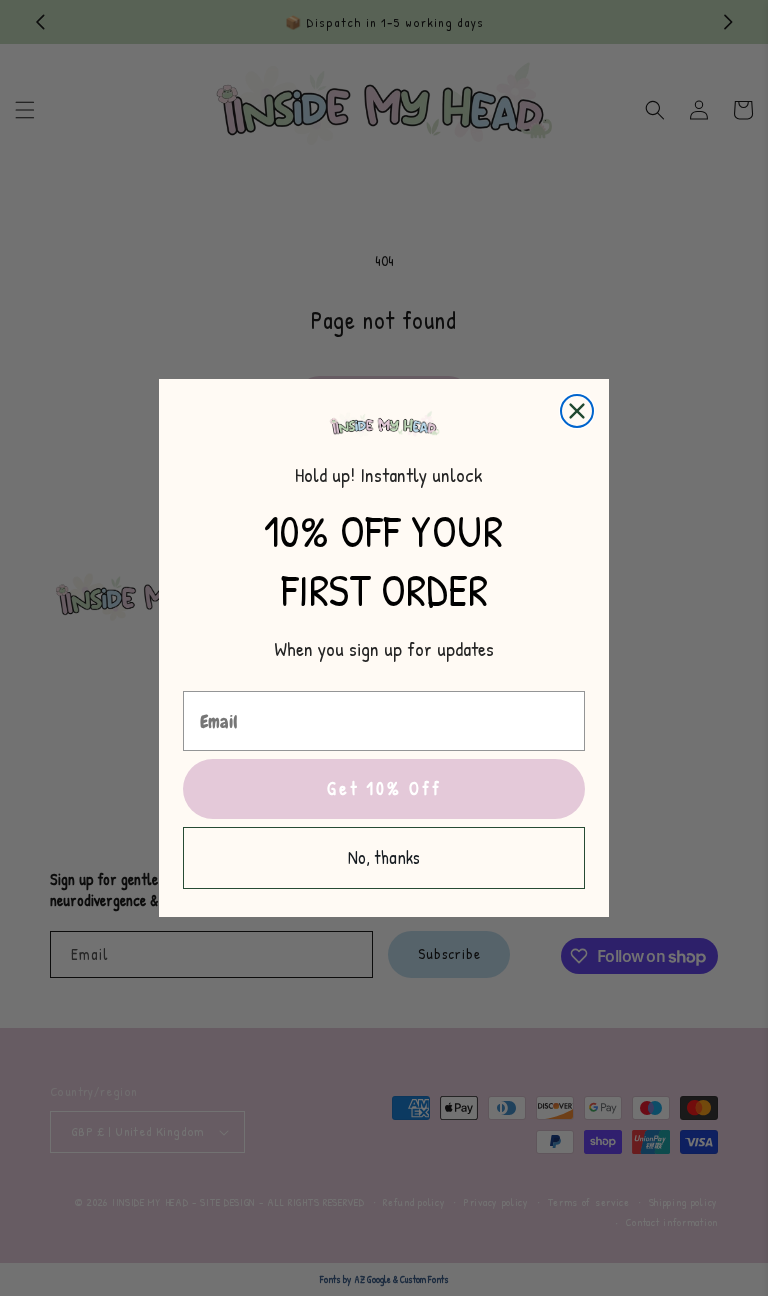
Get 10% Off (384, 788)
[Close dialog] (577, 411)
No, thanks (384, 857)
